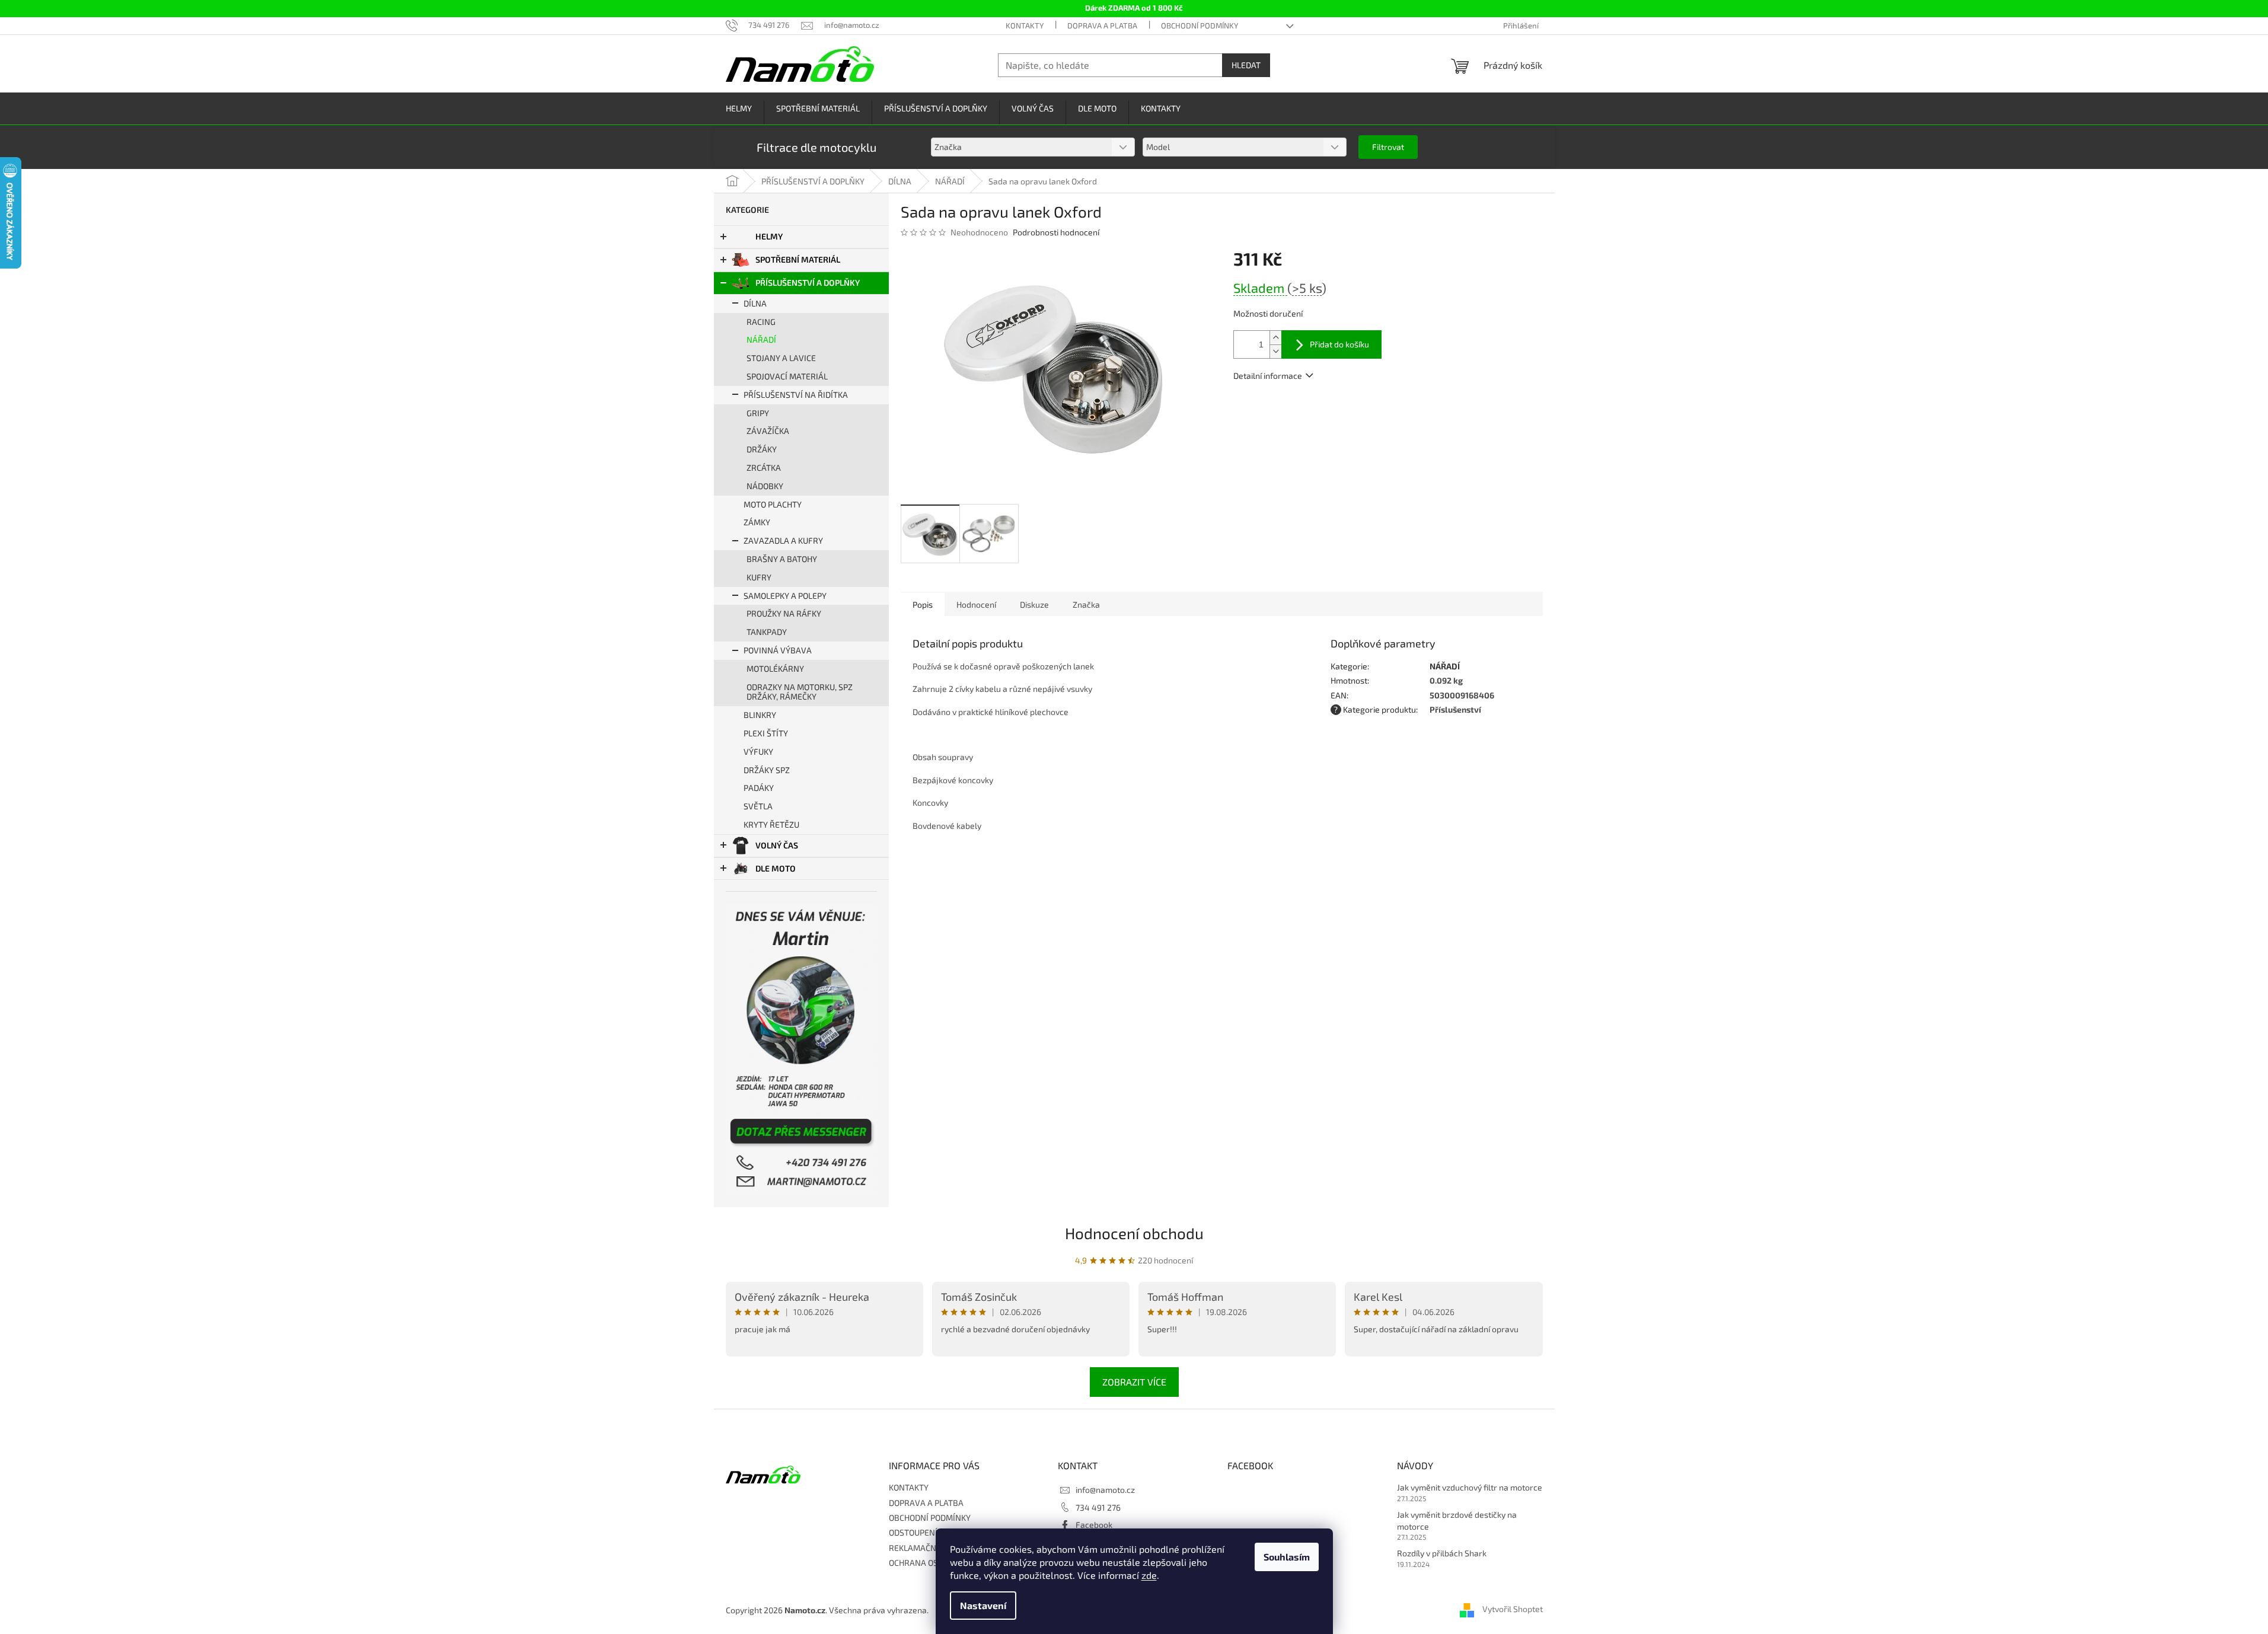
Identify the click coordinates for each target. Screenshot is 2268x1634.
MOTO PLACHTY (773, 504)
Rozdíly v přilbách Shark (1442, 1553)
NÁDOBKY (765, 486)
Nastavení (983, 1605)
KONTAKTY (1025, 25)
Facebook (1094, 1525)
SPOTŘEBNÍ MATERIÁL (798, 259)
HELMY (769, 236)
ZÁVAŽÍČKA (768, 431)
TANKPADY (767, 632)
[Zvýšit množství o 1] (1275, 338)
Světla (758, 806)
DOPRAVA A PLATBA (1102, 25)
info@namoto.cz (1105, 1490)
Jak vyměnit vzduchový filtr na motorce (1470, 1487)
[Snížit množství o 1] (1275, 351)
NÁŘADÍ (761, 339)
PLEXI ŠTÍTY (766, 733)
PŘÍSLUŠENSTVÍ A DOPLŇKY (808, 283)
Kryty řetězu (771, 824)
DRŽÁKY (762, 449)
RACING (761, 322)
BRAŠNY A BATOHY (782, 559)
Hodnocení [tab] (976, 604)
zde (1149, 1575)
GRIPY (758, 413)
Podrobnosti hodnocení (1056, 232)
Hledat (1246, 65)
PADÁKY (759, 788)
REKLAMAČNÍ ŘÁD (923, 1548)
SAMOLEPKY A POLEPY (785, 596)
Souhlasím (1287, 1557)
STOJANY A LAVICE (781, 358)
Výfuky (758, 751)
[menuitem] (739, 109)
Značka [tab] (1086, 604)
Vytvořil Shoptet (1513, 1609)
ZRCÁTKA (764, 467)
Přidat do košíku (1339, 344)
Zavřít (1297, 410)
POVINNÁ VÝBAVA (778, 650)
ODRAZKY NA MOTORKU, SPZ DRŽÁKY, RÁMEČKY (800, 692)
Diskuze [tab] (1034, 604)
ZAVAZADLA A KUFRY (783, 540)
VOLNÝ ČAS (777, 845)
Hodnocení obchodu (1134, 1233)
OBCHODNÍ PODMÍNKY (1200, 25)
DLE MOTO (776, 868)
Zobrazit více (1134, 1382)
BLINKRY (760, 715)
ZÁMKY (757, 522)
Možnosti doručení (1268, 313)
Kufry (759, 577)
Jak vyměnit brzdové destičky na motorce (1457, 1520)
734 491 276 (1098, 1507)
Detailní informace (1268, 376)
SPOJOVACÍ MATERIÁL (787, 376)
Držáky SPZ (767, 770)
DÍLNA (755, 303)
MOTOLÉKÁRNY (775, 668)
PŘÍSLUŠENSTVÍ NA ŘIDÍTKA (796, 395)
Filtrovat (1388, 147)
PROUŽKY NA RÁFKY (784, 613)
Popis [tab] (923, 604)
